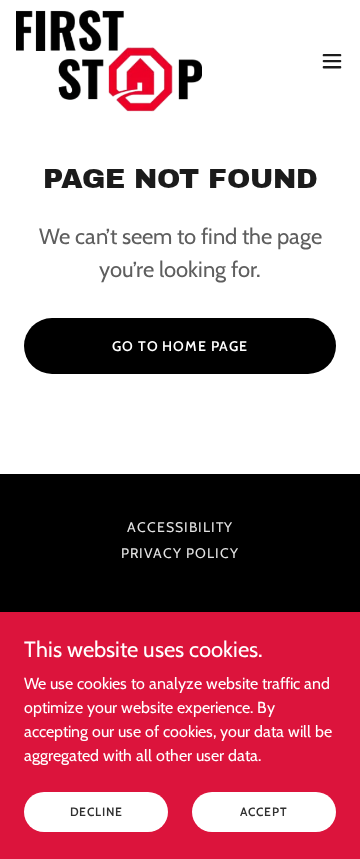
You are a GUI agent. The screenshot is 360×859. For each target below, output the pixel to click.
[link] (109, 60)
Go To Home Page (180, 346)
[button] (332, 61)
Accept (263, 811)
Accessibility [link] (180, 527)
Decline (96, 811)
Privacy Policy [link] (180, 553)
